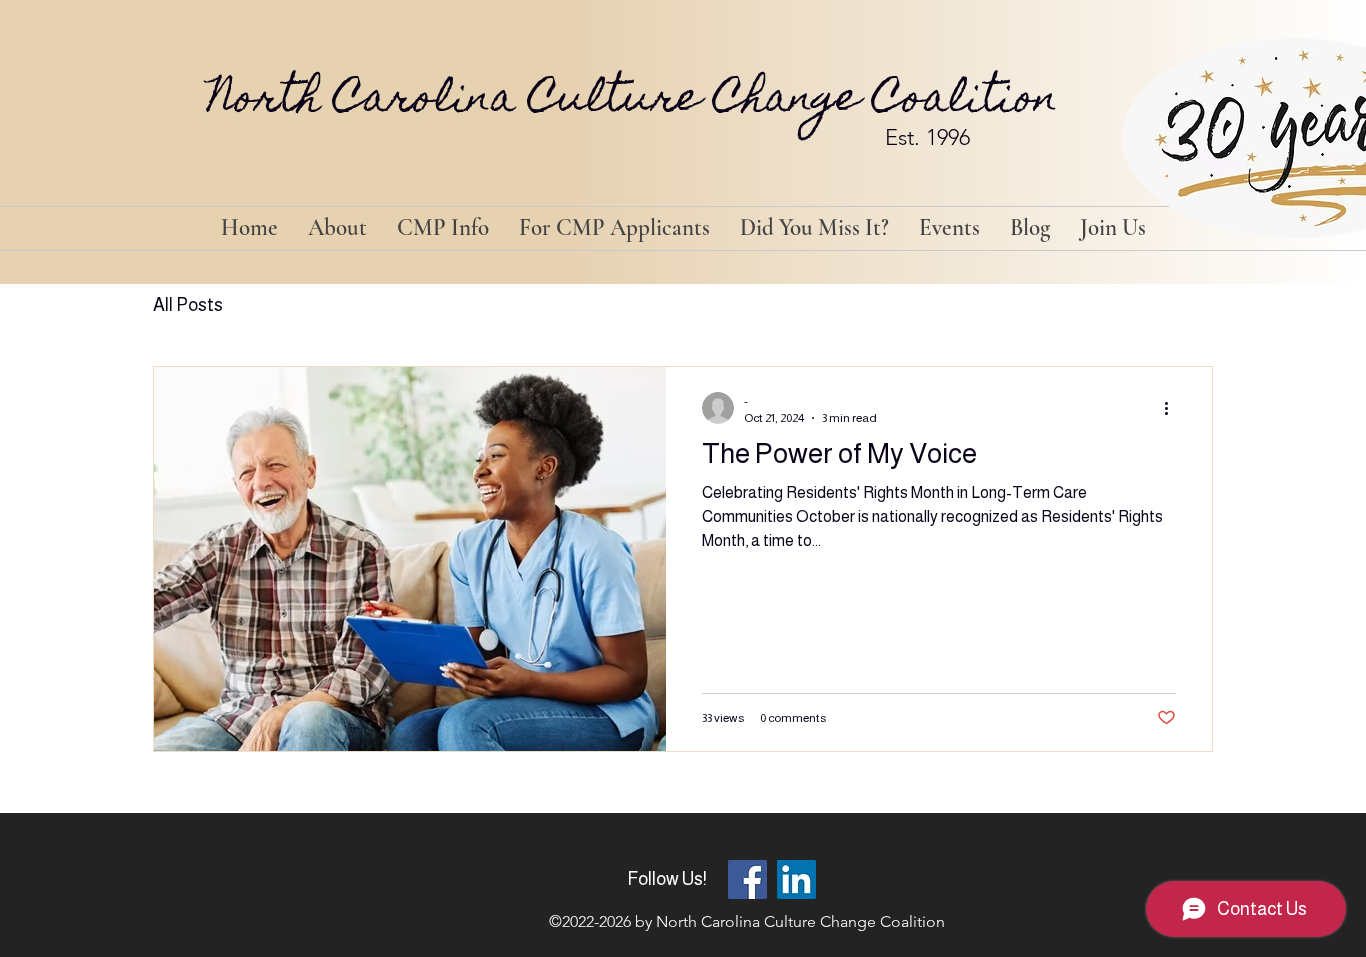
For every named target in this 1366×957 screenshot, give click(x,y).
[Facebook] (747, 879)
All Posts (188, 305)
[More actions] (1173, 408)
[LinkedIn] (796, 879)
